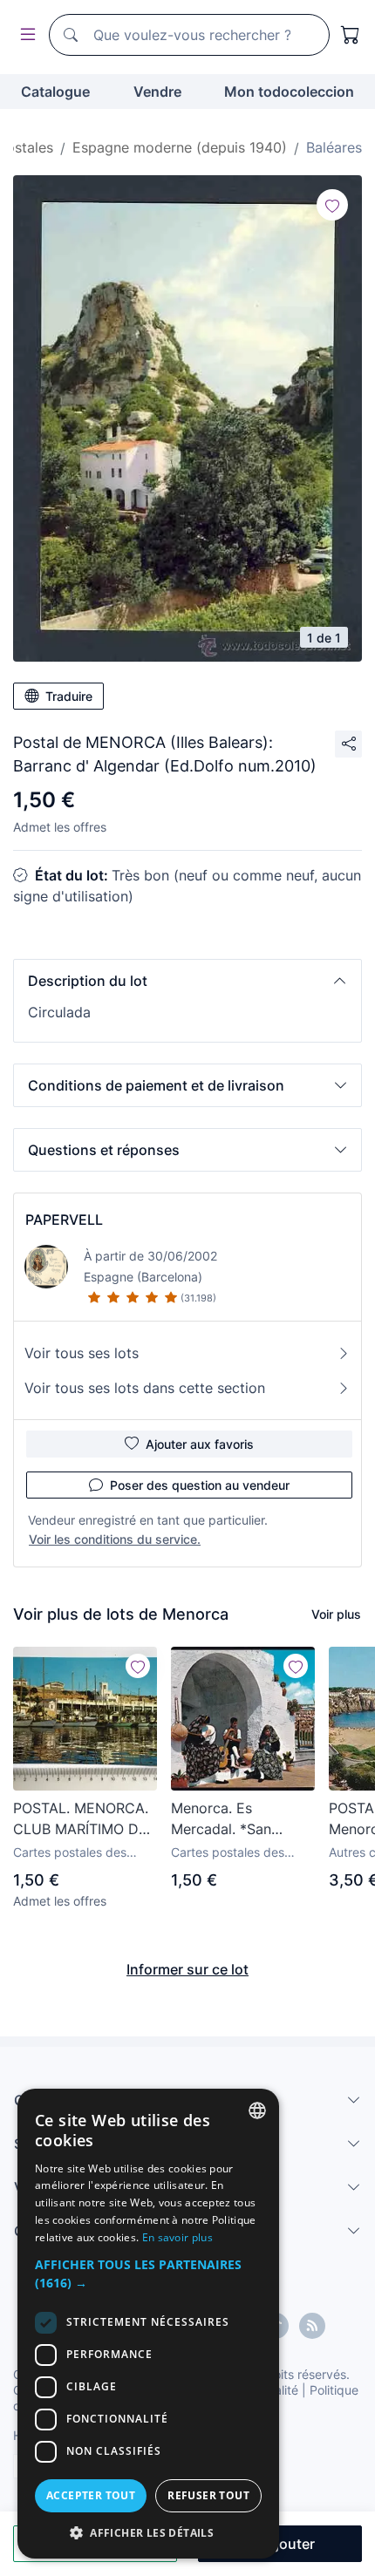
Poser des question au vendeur (200, 1485)
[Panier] (351, 35)
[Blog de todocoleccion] (312, 2326)
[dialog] (148, 2324)
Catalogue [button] (55, 92)
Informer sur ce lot (187, 1969)
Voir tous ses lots (82, 1353)
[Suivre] (332, 205)
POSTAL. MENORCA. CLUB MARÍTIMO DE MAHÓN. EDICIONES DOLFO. (81, 1819)
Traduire (69, 696)
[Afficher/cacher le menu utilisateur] (24, 35)
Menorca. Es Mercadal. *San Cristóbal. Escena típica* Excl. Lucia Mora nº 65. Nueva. (235, 1819)
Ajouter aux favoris (200, 1444)
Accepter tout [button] (91, 2495)
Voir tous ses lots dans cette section (145, 1388)
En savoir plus (177, 2237)
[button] (187, 981)
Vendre (157, 92)
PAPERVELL (64, 1220)
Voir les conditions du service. (115, 1539)
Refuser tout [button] (208, 2495)
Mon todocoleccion (289, 92)
